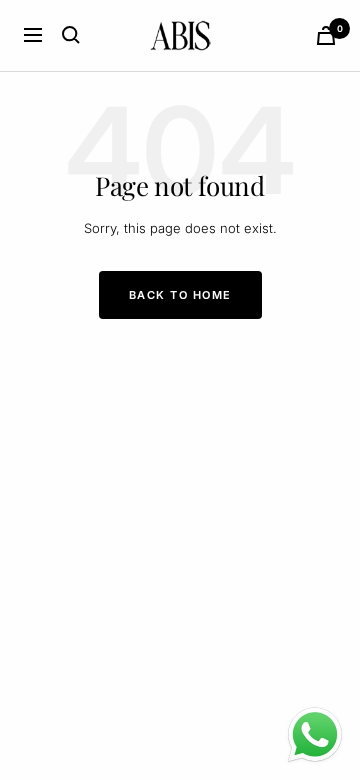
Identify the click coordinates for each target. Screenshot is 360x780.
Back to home (180, 295)
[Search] (71, 35)
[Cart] (326, 35)
